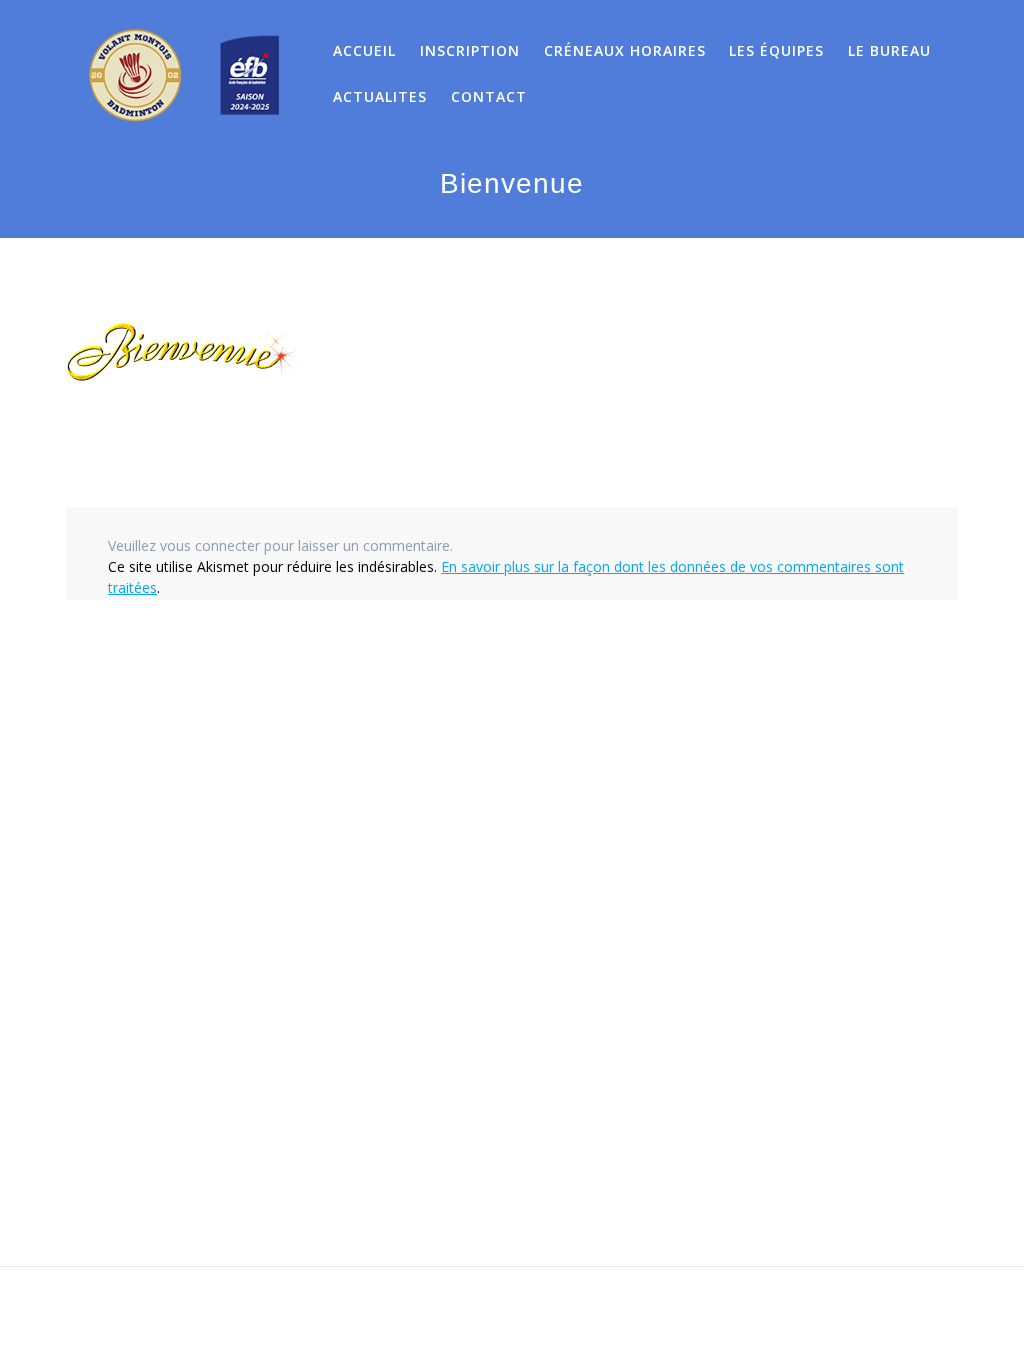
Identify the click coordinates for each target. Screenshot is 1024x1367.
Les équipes (776, 50)
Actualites (380, 96)
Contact (489, 96)
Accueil (364, 50)
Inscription (470, 50)
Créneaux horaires (625, 50)
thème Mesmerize (705, 1317)
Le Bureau (889, 50)
